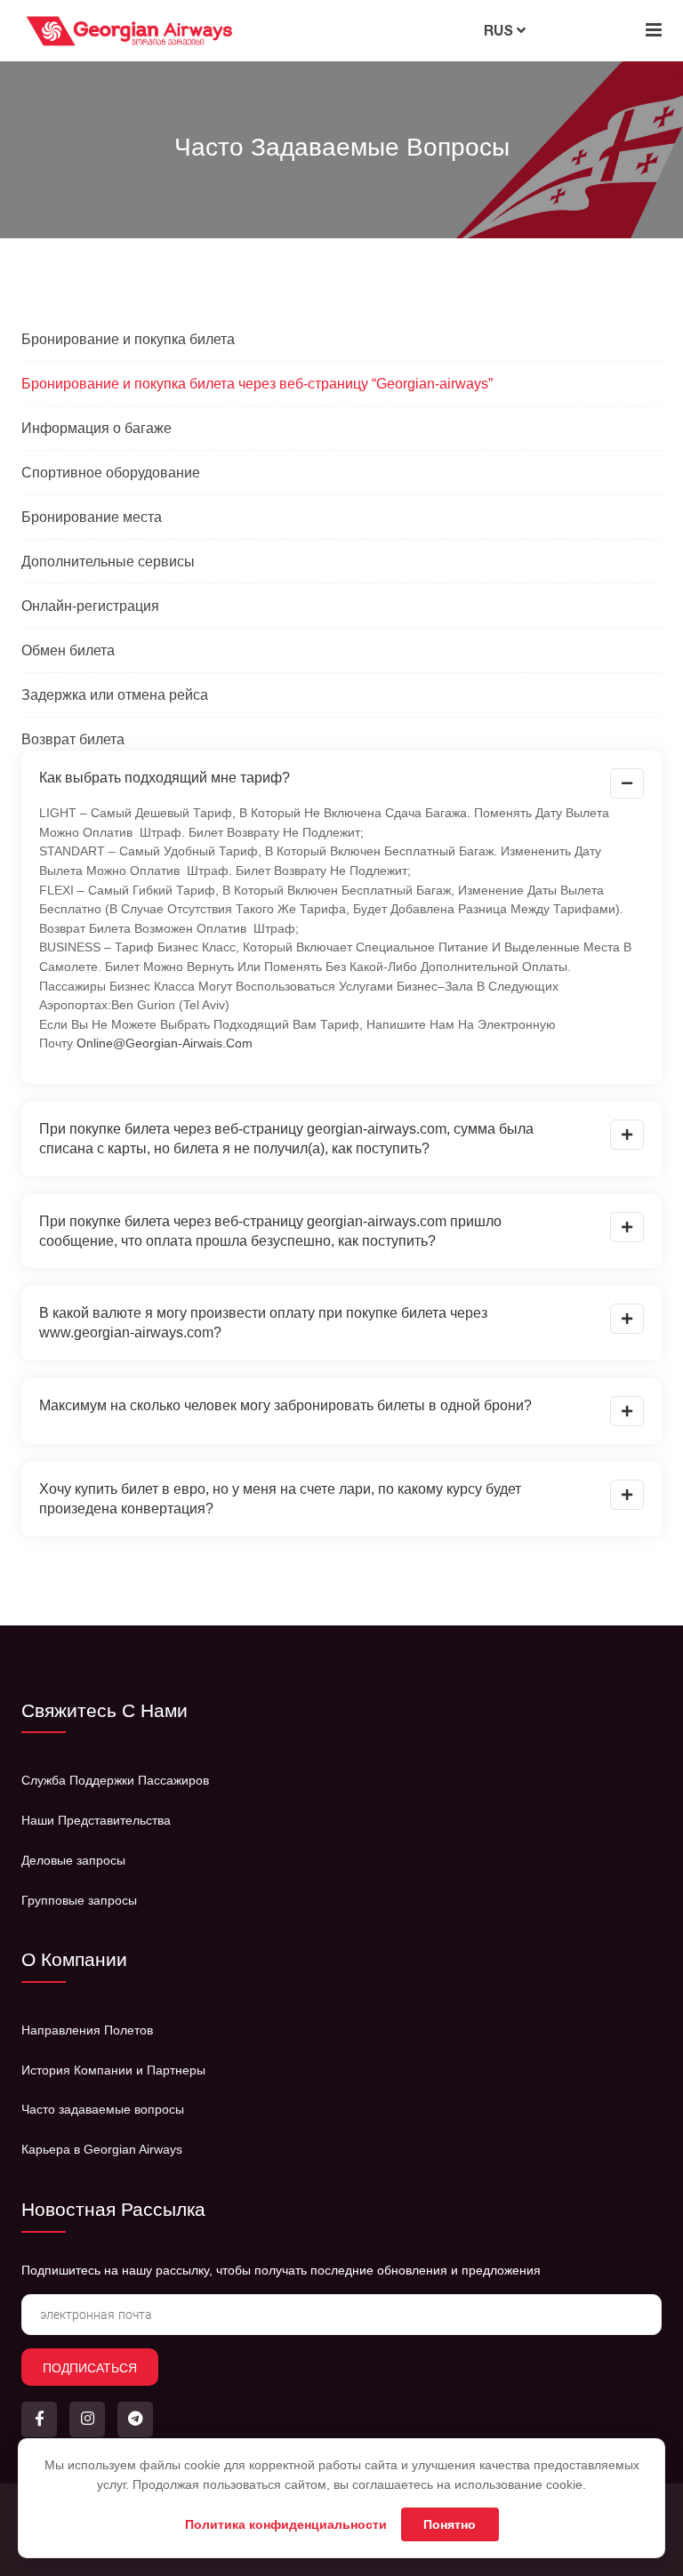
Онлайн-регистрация (90, 606)
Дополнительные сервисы (108, 562)
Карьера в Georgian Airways (102, 2149)
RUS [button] (500, 30)
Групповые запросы (79, 1900)
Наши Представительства (96, 1820)
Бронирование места (92, 517)
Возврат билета (73, 739)
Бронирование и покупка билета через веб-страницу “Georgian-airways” (257, 384)
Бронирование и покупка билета (128, 339)
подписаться (90, 2368)
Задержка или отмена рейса (115, 695)
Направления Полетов (87, 2030)
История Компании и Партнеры (113, 2070)
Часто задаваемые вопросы (103, 2109)
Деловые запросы (73, 1860)
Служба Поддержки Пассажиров (115, 1780)
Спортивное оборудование (111, 473)
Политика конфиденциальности (286, 2524)
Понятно (450, 2524)
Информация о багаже (96, 428)
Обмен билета (68, 650)
